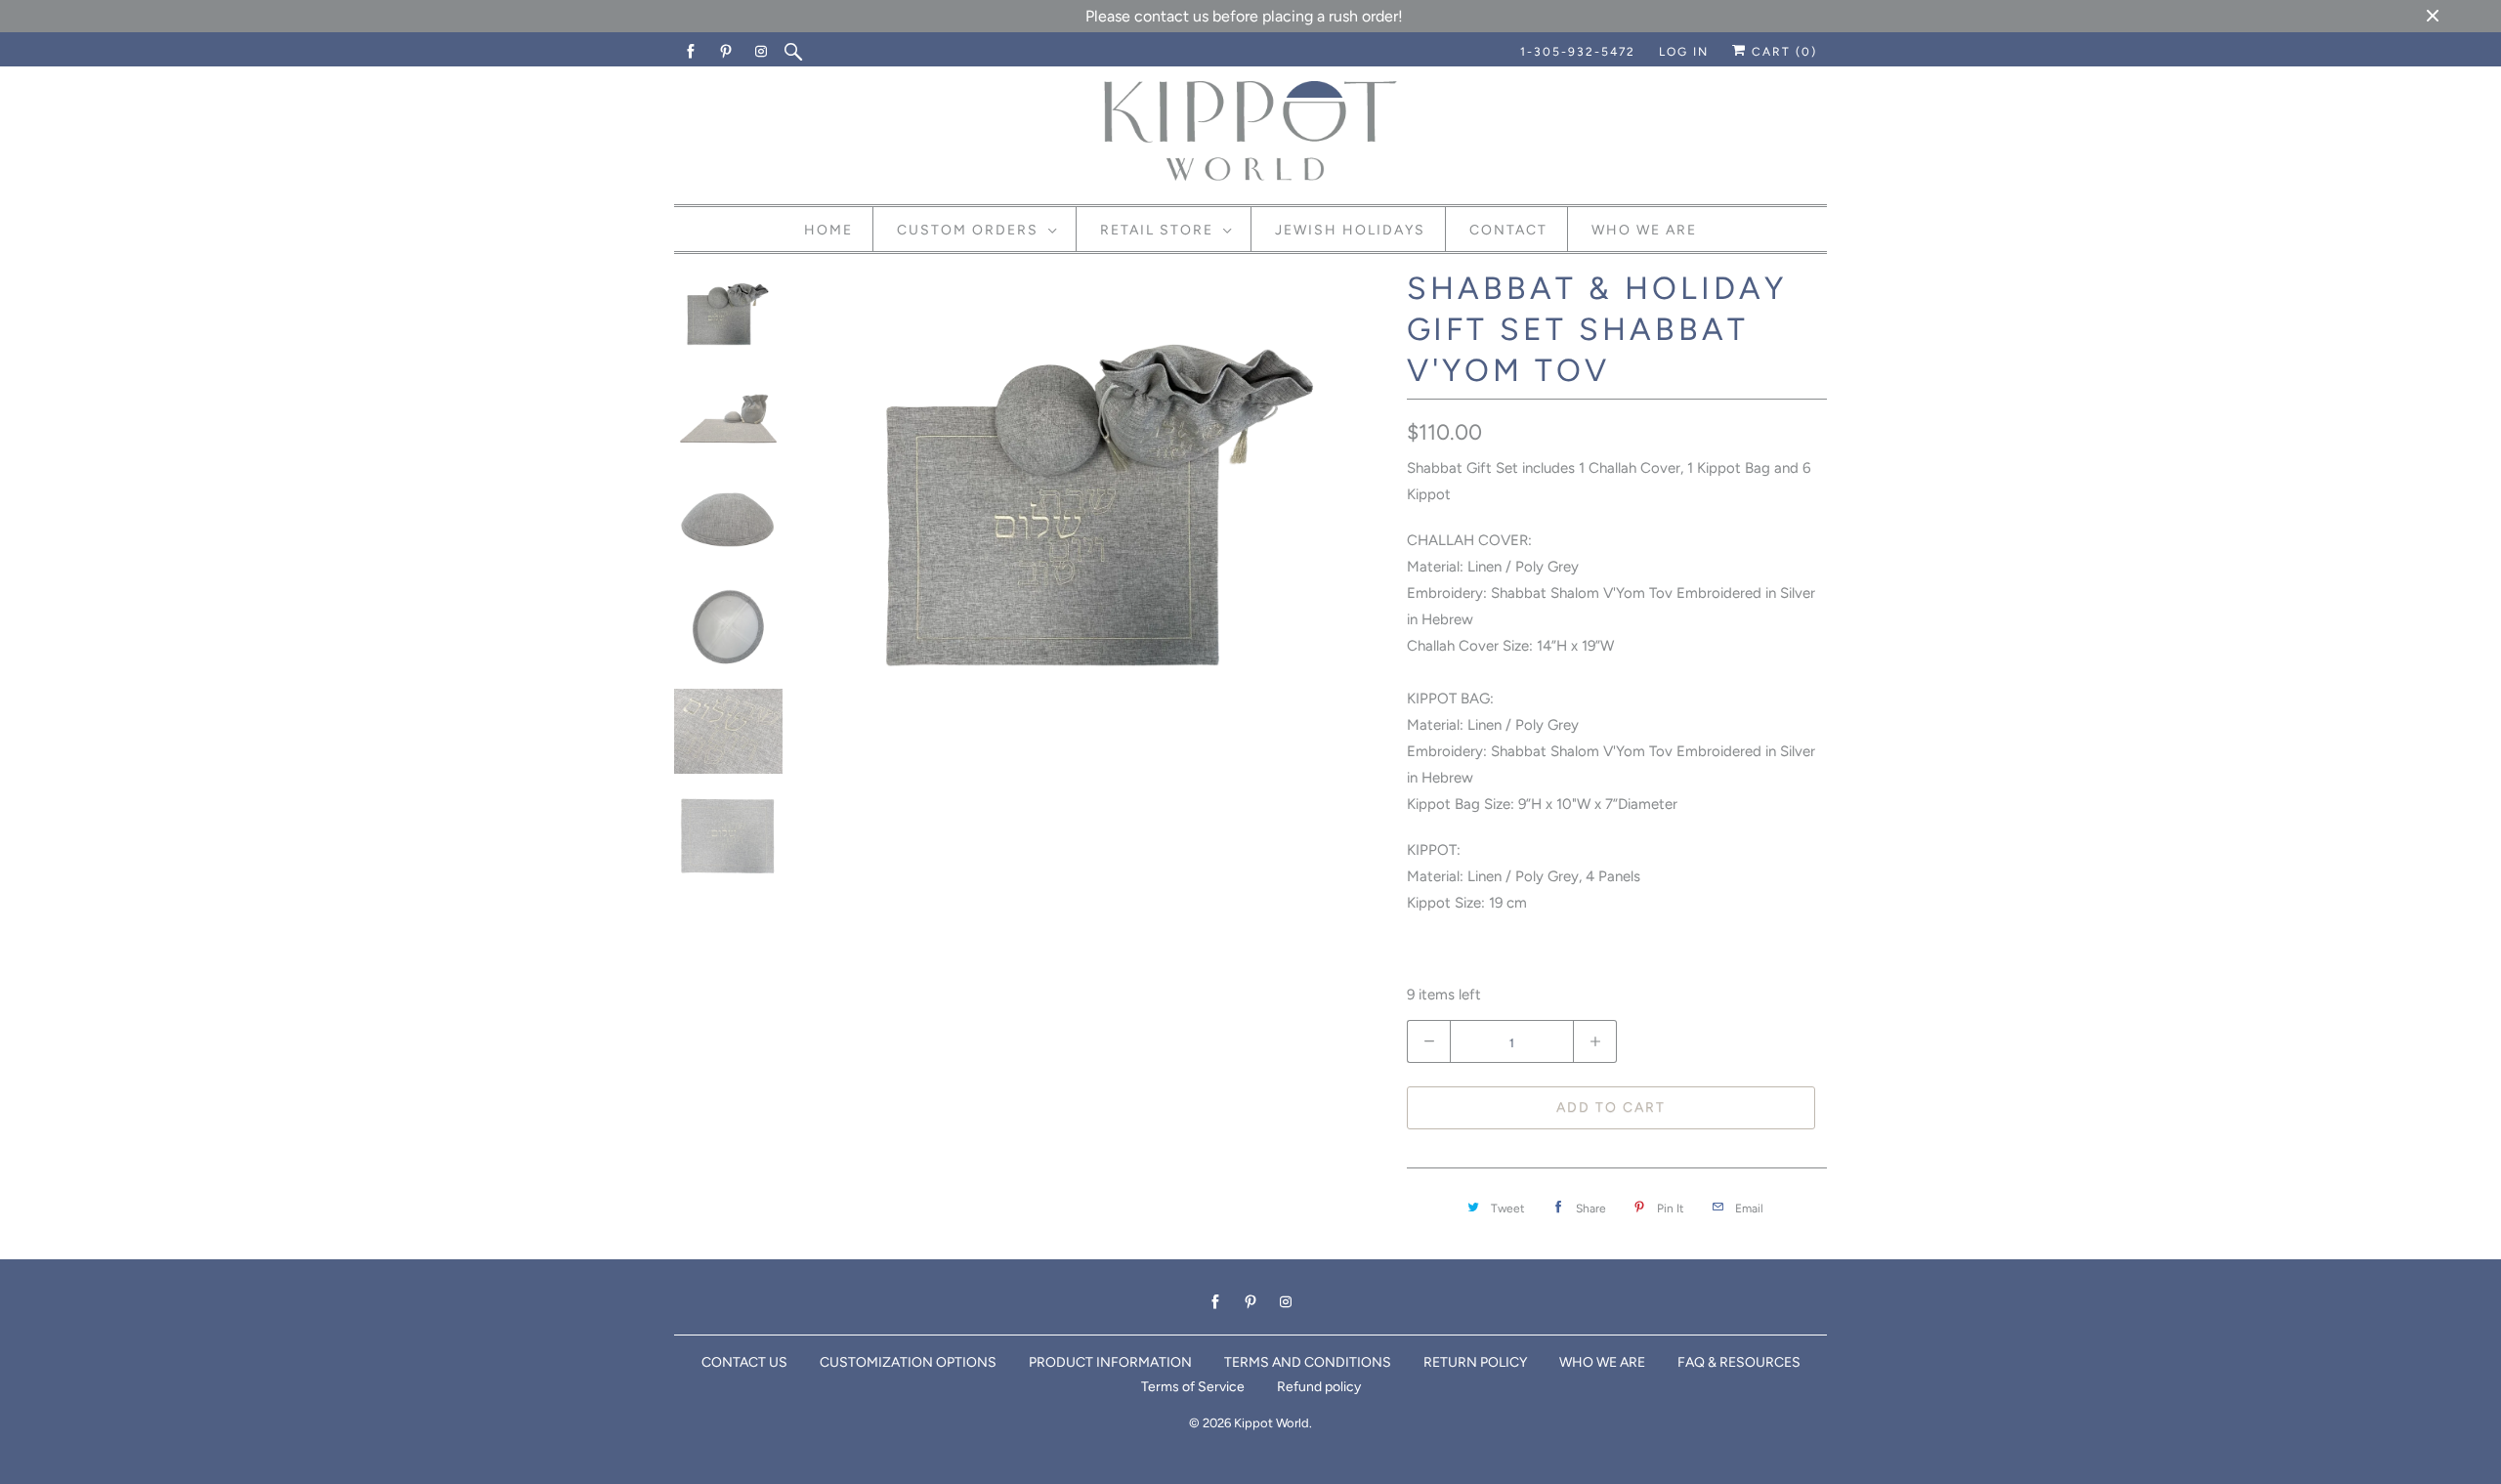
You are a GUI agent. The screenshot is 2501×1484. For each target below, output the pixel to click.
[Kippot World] (1250, 133)
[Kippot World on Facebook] (692, 52)
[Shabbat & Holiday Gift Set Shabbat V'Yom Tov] (1102, 493)
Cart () (1782, 52)
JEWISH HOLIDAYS (1350, 230)
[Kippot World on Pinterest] (727, 52)
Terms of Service (1193, 1387)
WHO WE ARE (1602, 1362)
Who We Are (1644, 230)
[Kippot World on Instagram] (762, 52)
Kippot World (1272, 1423)
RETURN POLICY (1475, 1362)
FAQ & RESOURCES (1739, 1362)
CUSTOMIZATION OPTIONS (908, 1362)
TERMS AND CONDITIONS (1308, 1362)
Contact (1508, 230)
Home (828, 230)
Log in (1684, 52)
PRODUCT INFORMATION (1110, 1362)
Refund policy (1319, 1387)
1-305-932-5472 (1578, 52)
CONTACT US (744, 1362)
